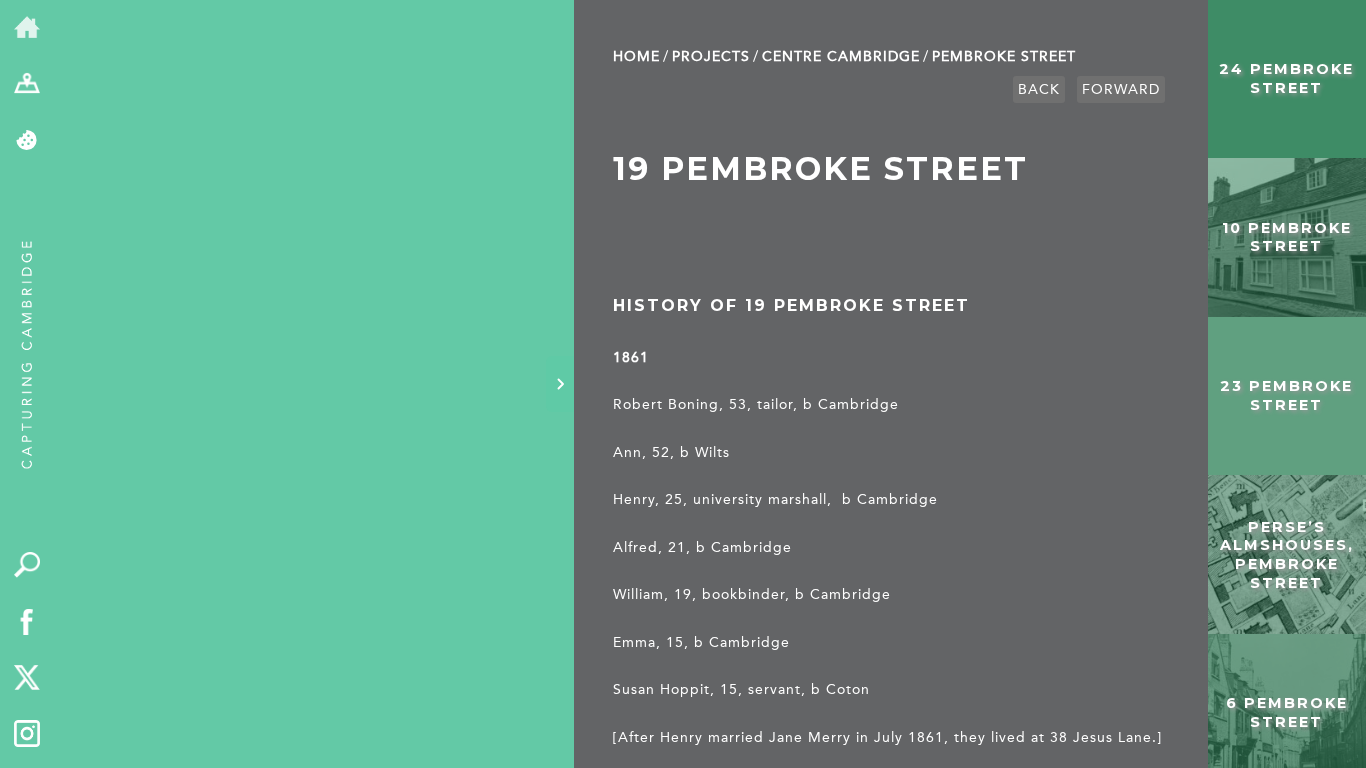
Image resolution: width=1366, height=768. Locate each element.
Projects (711, 56)
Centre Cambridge (841, 56)
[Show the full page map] (27, 85)
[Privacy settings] (27, 141)
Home (636, 56)
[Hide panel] (560, 384)
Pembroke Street (1004, 56)
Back (1039, 89)
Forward (1121, 89)
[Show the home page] (27, 28)
